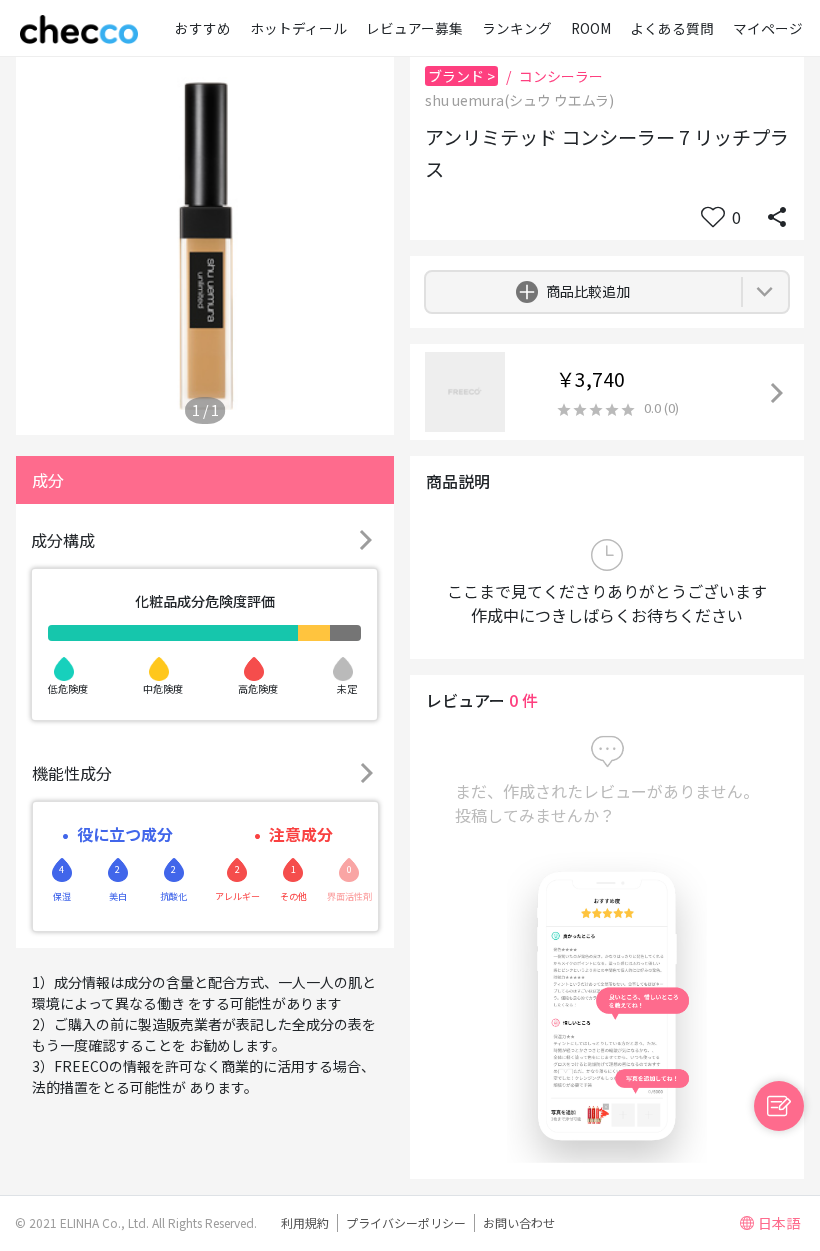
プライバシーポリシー (406, 1222)
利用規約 (305, 1222)
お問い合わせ (519, 1222)
